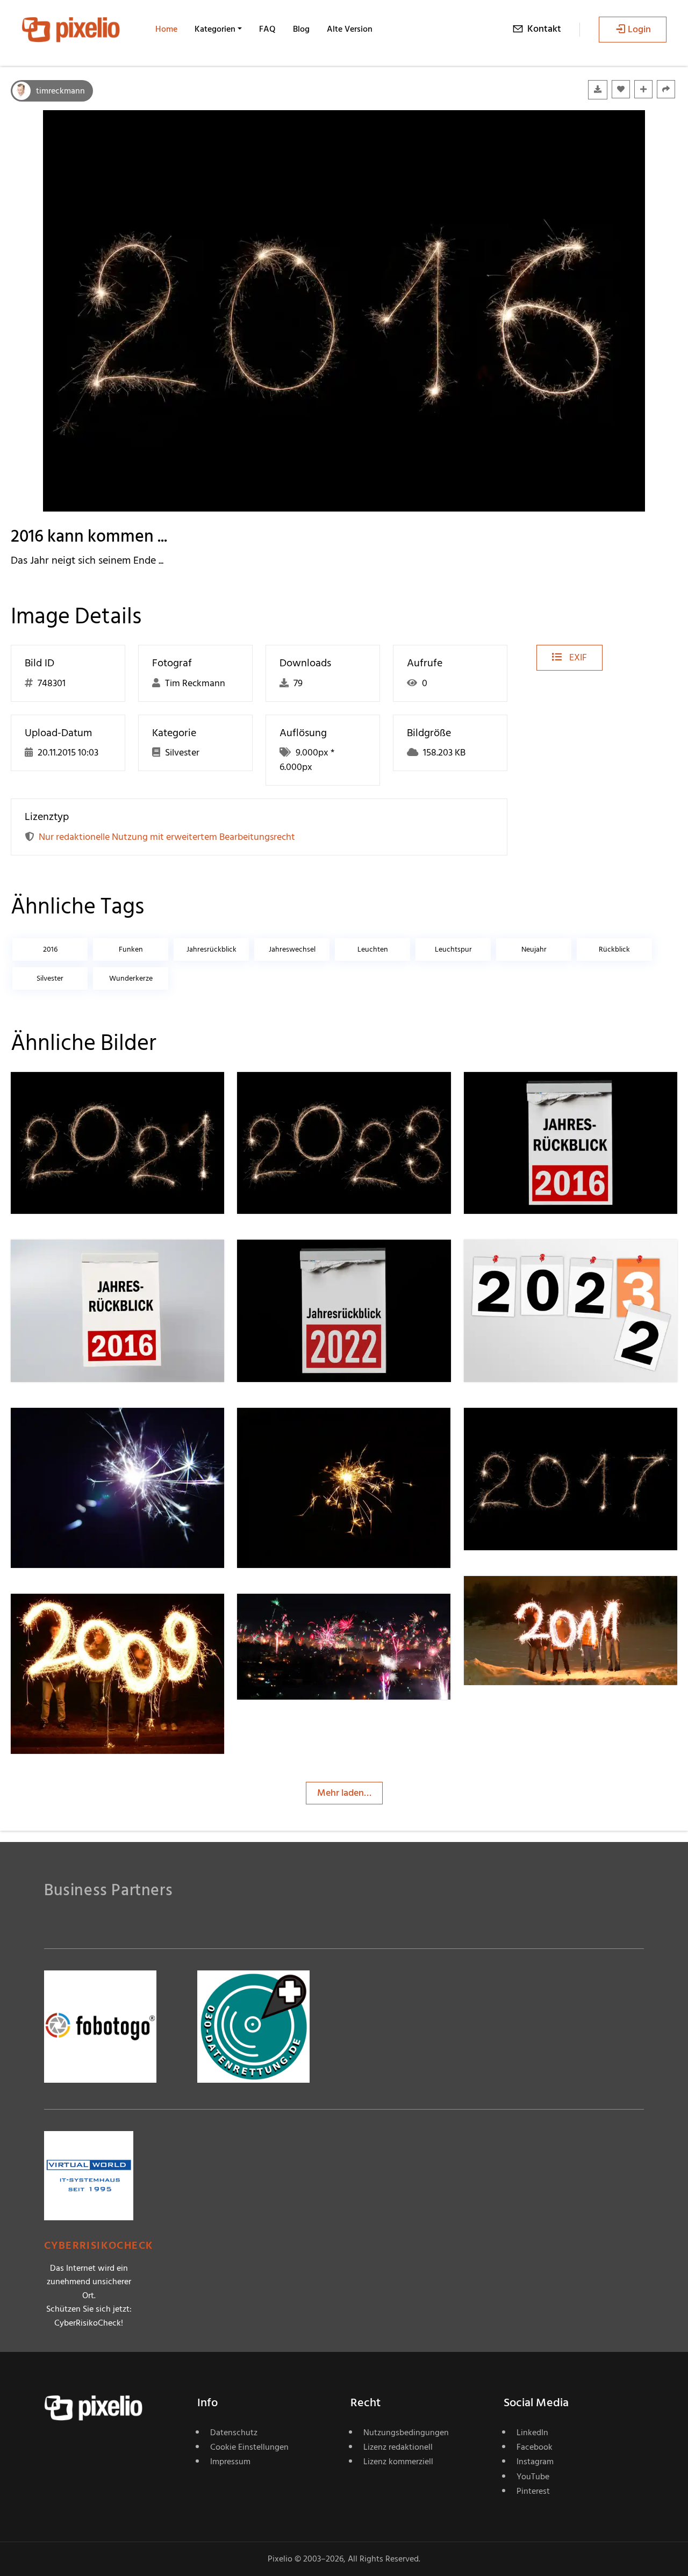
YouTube (533, 2477)
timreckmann (60, 91)
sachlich (519, 1598)
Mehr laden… (344, 1793)
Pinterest (533, 2491)
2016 (50, 949)
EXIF (577, 657)
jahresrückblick (212, 949)
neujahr (534, 949)
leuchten (373, 949)
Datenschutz (234, 2433)
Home (166, 29)
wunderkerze (131, 978)
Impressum (230, 2462)
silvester (50, 978)
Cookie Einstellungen (249, 2447)
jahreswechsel (292, 949)
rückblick (614, 949)
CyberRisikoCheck (99, 2246)
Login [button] (639, 29)
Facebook (535, 2447)
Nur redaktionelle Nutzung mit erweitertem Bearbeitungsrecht (167, 837)
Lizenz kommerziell (398, 2462)
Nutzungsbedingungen (406, 2433)
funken (131, 949)
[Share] (666, 89)
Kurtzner (67, 1430)
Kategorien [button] (215, 29)
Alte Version (350, 29)
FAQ (267, 29)
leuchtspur (453, 949)
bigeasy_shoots (308, 1616)
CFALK (289, 1430)
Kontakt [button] (544, 29)
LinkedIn (532, 2433)
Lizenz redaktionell (398, 2447)
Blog (301, 29)
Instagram (535, 2462)
